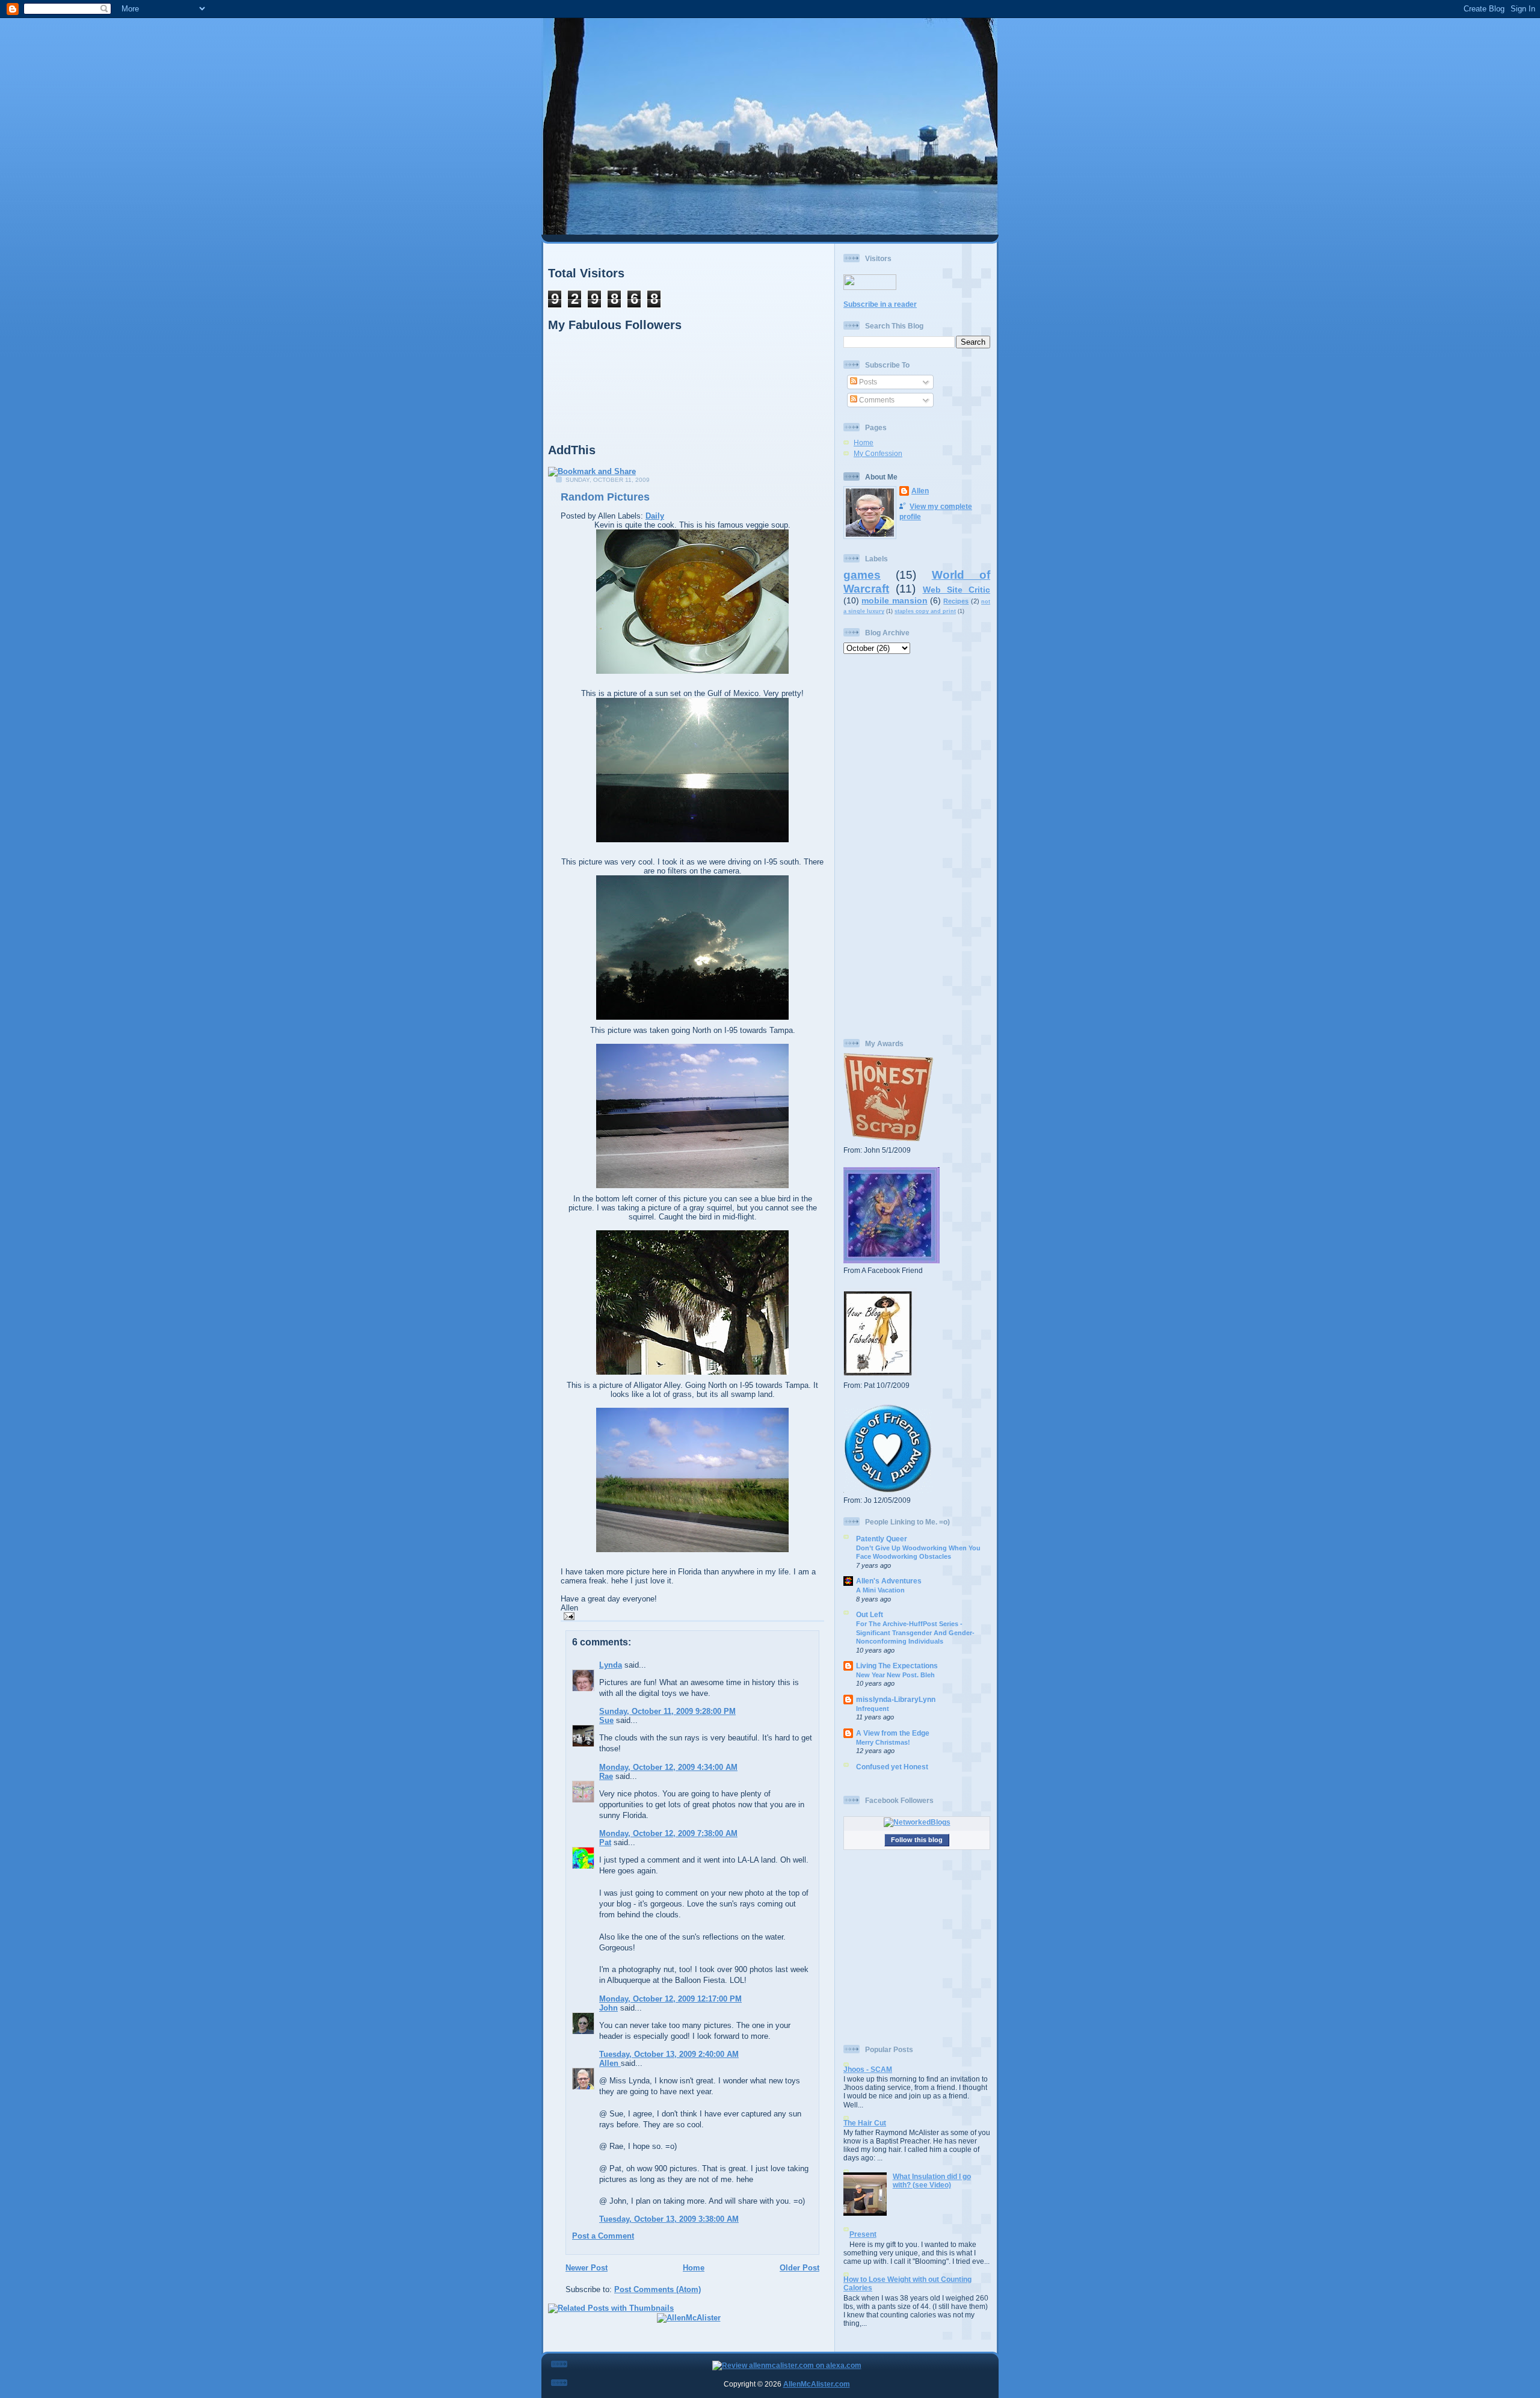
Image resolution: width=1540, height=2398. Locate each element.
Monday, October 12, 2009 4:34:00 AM (668, 1767)
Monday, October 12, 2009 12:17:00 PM (670, 1999)
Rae (606, 1776)
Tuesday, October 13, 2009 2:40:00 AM (669, 2054)
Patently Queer (882, 1539)
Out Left (870, 1614)
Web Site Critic (957, 590)
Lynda (611, 1665)
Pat (605, 1842)
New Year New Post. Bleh (895, 1675)
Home (694, 2268)
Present (863, 2234)
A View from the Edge (893, 1733)
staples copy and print (925, 611)
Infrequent (873, 1709)
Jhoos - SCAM (868, 2069)
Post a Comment (603, 2236)
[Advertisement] (917, 846)
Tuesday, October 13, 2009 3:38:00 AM (669, 2219)
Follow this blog (917, 1840)
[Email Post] (568, 1616)
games (862, 575)
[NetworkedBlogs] (917, 1822)
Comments (876, 400)
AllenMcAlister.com (817, 2384)
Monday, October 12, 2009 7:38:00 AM (668, 1833)
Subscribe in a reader (880, 304)
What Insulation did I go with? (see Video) (932, 2181)
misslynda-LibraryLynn (896, 1699)
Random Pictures (605, 497)
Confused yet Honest (892, 1767)
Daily (655, 516)
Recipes (956, 601)
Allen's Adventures (889, 1581)
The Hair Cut (865, 2123)
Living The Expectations (897, 1666)
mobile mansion (894, 600)
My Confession (878, 453)
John (608, 2008)
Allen (610, 2063)
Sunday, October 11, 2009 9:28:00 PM (667, 1711)
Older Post (799, 2268)
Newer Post (587, 2268)
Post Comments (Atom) (658, 2289)
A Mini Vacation (880, 1590)
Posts (867, 382)
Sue (606, 1720)
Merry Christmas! (883, 1742)
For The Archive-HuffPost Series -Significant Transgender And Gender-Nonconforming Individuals (915, 1632)
